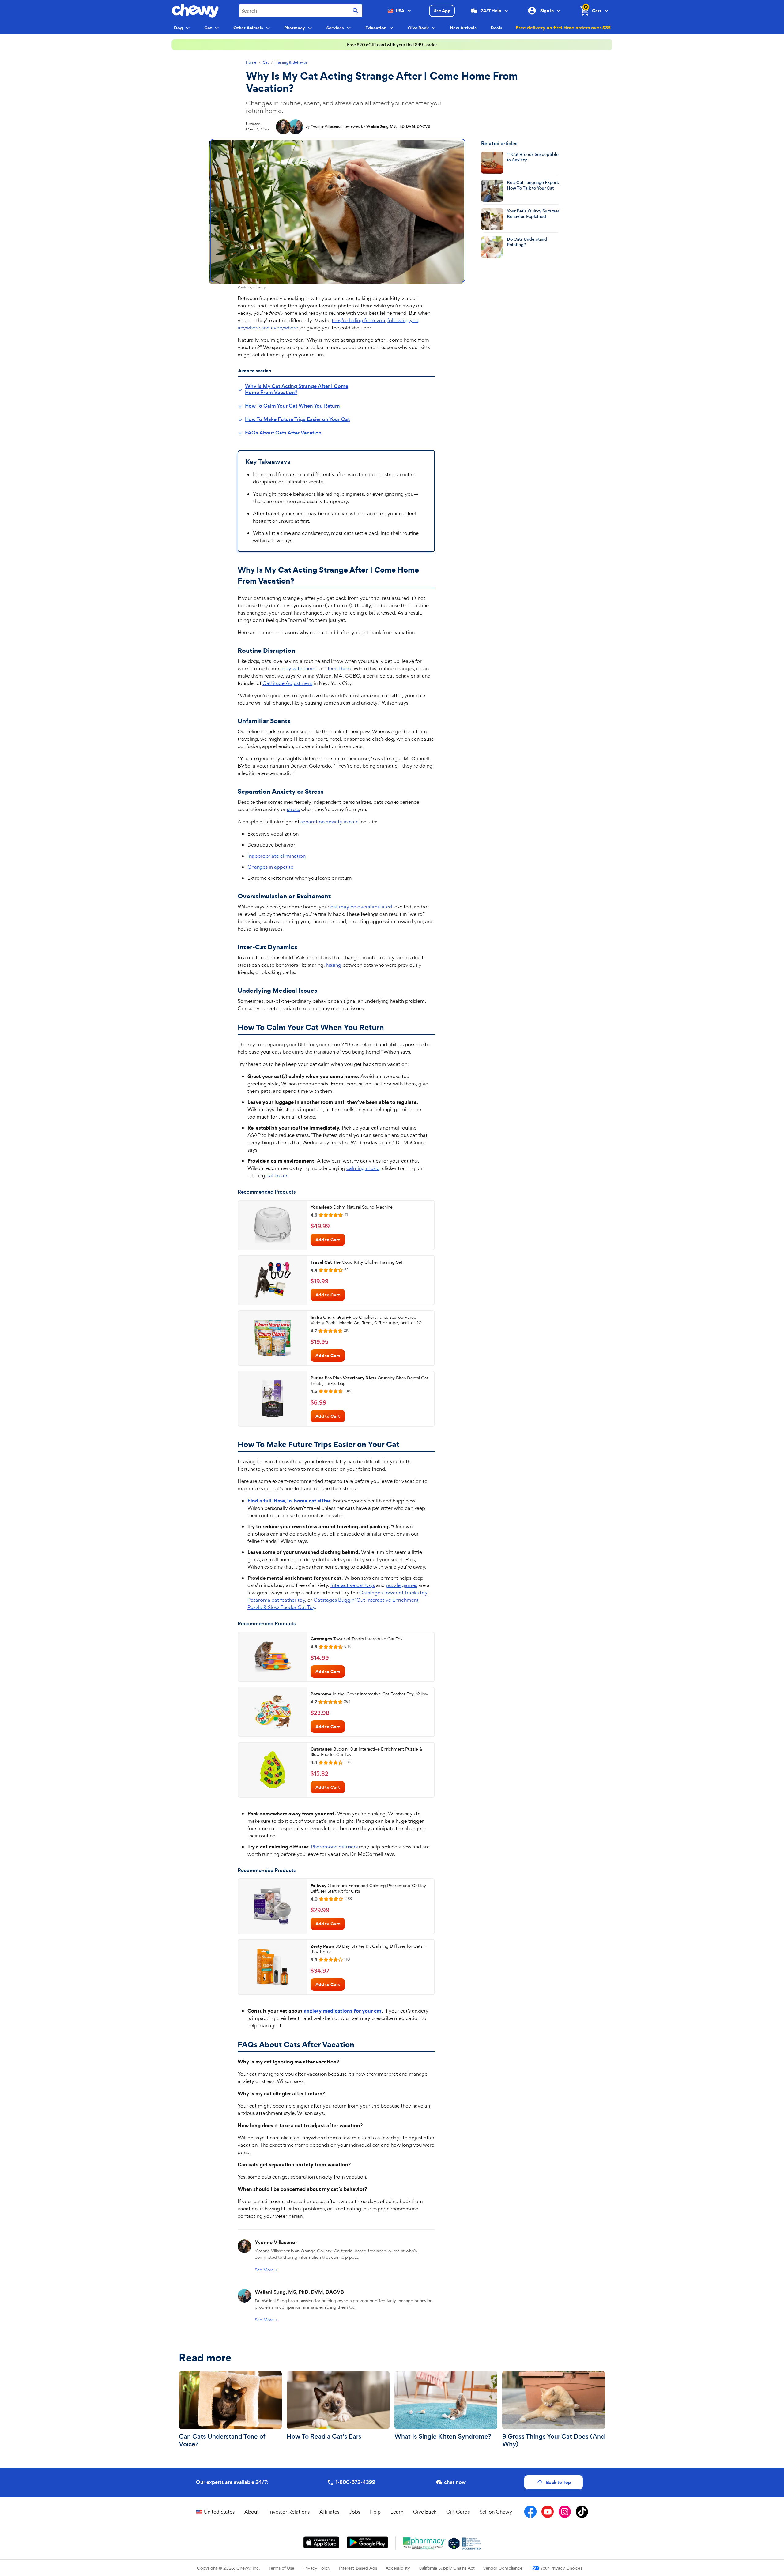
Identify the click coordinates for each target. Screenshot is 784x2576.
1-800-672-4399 (355, 2482)
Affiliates (329, 2512)
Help (375, 2512)
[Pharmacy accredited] (471, 2544)
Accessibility (398, 2568)
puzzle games (401, 1585)
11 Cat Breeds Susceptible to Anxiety (533, 157)
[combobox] (301, 11)
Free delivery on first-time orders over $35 (563, 28)
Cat (266, 63)
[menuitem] (299, 389)
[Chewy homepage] (195, 11)
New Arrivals (463, 28)
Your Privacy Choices (561, 2568)
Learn (397, 2512)
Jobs (355, 2512)
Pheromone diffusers (334, 1847)
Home (251, 63)
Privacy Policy (317, 2568)
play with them (298, 668)
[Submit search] (356, 11)
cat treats (277, 1175)
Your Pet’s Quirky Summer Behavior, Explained (533, 214)
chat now (455, 2482)
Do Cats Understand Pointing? (527, 242)
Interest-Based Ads (358, 2568)
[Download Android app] (367, 2542)
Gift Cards (458, 2512)
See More (266, 2270)
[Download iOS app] (321, 2542)
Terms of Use (281, 2568)
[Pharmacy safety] (454, 2544)
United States (219, 2512)
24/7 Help (491, 11)
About (252, 2512)
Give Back (425, 2512)
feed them (339, 668)
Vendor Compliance (503, 2568)
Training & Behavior (291, 63)
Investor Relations (289, 2512)
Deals (496, 28)
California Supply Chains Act (447, 2568)
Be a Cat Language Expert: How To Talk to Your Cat (533, 185)
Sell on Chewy (496, 2512)
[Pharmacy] (425, 2544)
